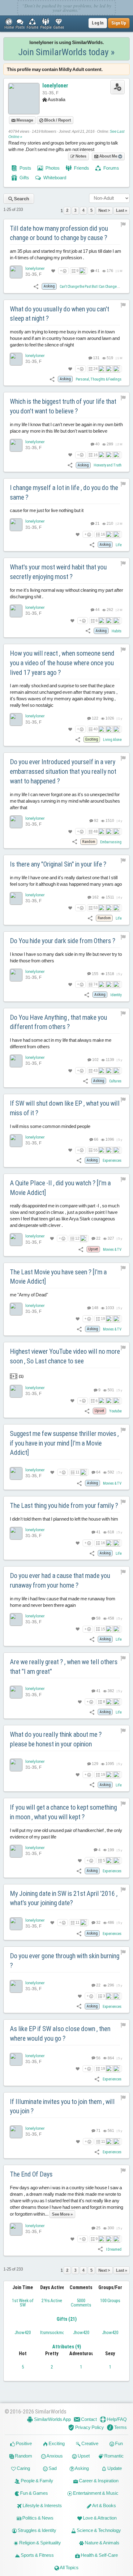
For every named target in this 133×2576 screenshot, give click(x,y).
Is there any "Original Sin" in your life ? (58, 864)
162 (95, 897)
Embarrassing (111, 842)
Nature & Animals (102, 2543)
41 (97, 271)
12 (77, 1238)
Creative (89, 2443)
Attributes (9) (67, 2347)
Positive (23, 2443)
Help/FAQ (116, 2419)
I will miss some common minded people (50, 1126)
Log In (98, 23)
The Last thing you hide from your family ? (64, 1506)
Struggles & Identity (36, 2530)
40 (97, 444)
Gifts (24, 178)
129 (95, 1764)
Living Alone (112, 740)
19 (103, 1319)
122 (95, 718)
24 (96, 369)
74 (96, 984)
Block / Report (57, 120)
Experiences (112, 1161)
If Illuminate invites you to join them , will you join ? (62, 2106)
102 (95, 1060)
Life (119, 545)
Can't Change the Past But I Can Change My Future (96, 287)
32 (98, 1923)
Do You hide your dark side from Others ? (63, 941)
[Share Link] (36, 286)
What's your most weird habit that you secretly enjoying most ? (58, 572)
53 (96, 908)
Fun (118, 2443)
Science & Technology (98, 2530)
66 (96, 1139)
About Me (108, 156)
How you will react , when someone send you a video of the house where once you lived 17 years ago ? (62, 663)
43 (96, 1071)
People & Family (36, 2481)
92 (96, 821)
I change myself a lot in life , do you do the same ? (64, 492)
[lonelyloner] (16, 272)
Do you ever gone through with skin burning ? (65, 1961)
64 (98, 1472)
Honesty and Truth (108, 465)
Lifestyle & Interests (42, 2505)
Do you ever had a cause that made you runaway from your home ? (60, 1580)
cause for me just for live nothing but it (47, 510)
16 (96, 455)
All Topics (69, 2567)
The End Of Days (31, 2174)
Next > (104, 210)
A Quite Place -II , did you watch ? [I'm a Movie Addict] (60, 1188)
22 (98, 1238)
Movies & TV (112, 1250)
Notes (80, 156)
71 (98, 2131)
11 (77, 1472)
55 (96, 1150)
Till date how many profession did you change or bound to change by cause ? (59, 233)
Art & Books (104, 2505)
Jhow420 (23, 2333)
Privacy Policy (89, 2427)
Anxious (54, 2456)
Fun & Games (34, 2493)
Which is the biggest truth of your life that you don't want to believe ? (63, 406)
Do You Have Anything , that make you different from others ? (58, 1022)
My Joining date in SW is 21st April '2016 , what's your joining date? (64, 1898)
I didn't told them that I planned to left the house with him (64, 1519)
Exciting (56, 2443)
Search (21, 199)
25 (98, 2228)
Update (114, 2468)
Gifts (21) (67, 2319)
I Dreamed (114, 2249)
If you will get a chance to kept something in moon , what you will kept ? (63, 1812)
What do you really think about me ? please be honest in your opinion (56, 1739)
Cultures (115, 1081)
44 (97, 610)
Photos (52, 168)
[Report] (123, 225)
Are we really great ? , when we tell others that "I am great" (64, 1667)
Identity (116, 995)
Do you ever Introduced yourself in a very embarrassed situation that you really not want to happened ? (63, 771)
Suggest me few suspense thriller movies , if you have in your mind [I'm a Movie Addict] (64, 1443)
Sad (52, 2468)
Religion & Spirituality (40, 2543)
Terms (120, 2427)
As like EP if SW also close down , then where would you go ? (60, 2034)
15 (103, 1629)
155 (95, 974)
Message (24, 120)
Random (23, 2456)
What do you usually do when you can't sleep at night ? (60, 314)
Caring (23, 2468)
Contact (88, 2419)
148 (95, 1308)
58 (98, 1618)
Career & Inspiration (98, 2481)
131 (96, 358)
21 (97, 524)
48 (96, 831)
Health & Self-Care (99, 2555)
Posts (25, 168)
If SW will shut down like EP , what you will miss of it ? (65, 1108)
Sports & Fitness (37, 2555)
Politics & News (37, 2518)
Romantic (114, 2456)
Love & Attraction (99, 2518)
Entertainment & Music (95, 2493)
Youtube (115, 1411)
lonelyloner (55, 85)
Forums (111, 168)
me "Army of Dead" (29, 1295)
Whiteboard (54, 178)
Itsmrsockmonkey (57, 2333)
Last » (122, 210)
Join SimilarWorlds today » (66, 52)
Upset (83, 2456)
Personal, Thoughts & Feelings (99, 379)
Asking (82, 2468)
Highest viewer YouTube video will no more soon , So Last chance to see (65, 1356)
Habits (117, 631)
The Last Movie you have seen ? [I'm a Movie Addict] (58, 1277)
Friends (81, 168)
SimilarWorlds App (52, 2419)
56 (98, 2058)
